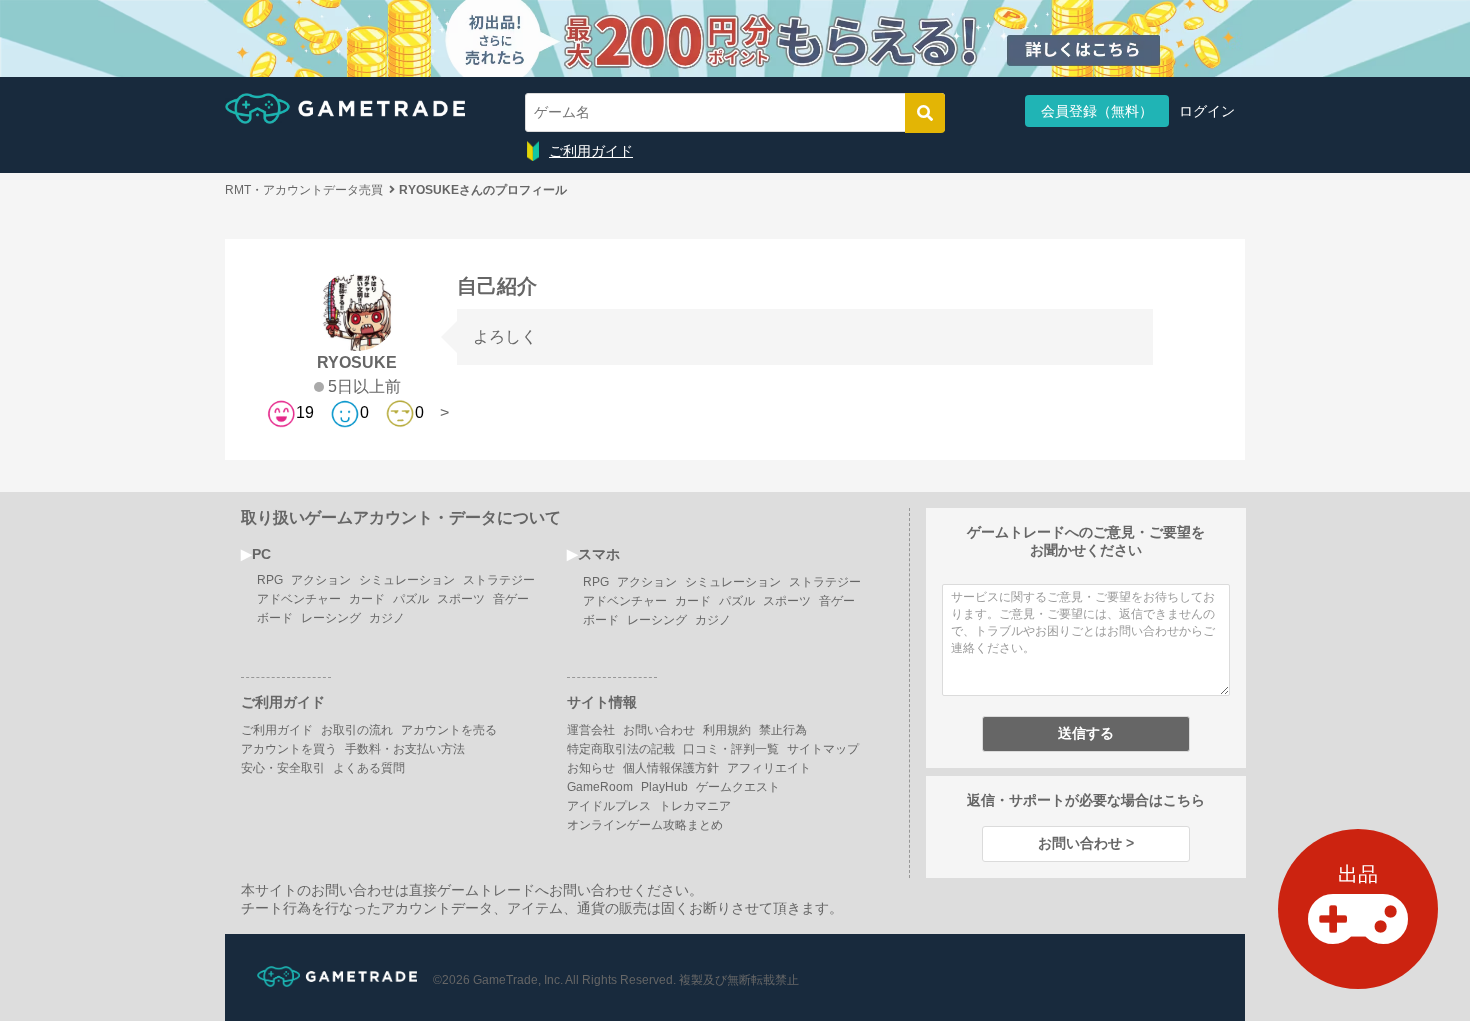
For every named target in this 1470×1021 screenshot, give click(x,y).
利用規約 (727, 730)
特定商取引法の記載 (621, 749)
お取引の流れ (357, 730)
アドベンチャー (299, 599)
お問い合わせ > (1086, 843)
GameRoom (600, 787)
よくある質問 (369, 768)
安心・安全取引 (283, 768)
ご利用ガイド (591, 151)
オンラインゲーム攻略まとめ (645, 825)
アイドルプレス (609, 806)
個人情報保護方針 (671, 768)
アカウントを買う (289, 749)
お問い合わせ (659, 730)
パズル (411, 599)
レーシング (331, 618)
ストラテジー (499, 580)
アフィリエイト (769, 768)
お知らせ (591, 768)
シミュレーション (407, 580)
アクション (321, 580)
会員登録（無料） (1097, 111)
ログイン (1207, 111)
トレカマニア (695, 806)
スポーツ (461, 599)
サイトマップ (823, 749)
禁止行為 (783, 730)
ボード (275, 618)
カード (367, 599)
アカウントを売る (449, 730)
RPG (270, 580)
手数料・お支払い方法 (405, 749)
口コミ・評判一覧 (731, 749)
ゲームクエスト (738, 787)
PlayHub (664, 787)
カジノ (387, 618)
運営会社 (591, 730)
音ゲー (511, 599)
